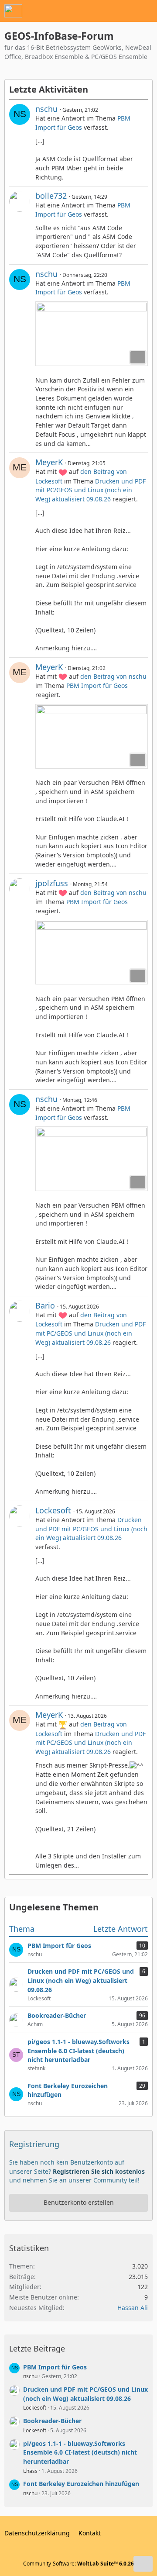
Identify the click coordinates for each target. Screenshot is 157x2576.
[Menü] (146, 11)
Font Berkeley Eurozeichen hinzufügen (81, 2484)
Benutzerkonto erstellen (79, 2202)
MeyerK (49, 462)
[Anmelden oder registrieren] (124, 11)
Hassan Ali (133, 2308)
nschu (46, 109)
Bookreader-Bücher (52, 2421)
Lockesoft (53, 1510)
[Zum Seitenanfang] (143, 2564)
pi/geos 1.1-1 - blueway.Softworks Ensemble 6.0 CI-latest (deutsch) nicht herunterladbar (80, 2452)
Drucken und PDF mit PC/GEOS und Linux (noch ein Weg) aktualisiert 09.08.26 (90, 490)
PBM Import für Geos (97, 685)
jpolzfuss (52, 883)
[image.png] (92, 334)
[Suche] (102, 11)
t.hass (30, 2471)
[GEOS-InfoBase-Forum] (13, 11)
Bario (45, 1305)
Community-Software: (78, 2564)
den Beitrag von (113, 676)
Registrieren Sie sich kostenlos (99, 2171)
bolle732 (51, 196)
